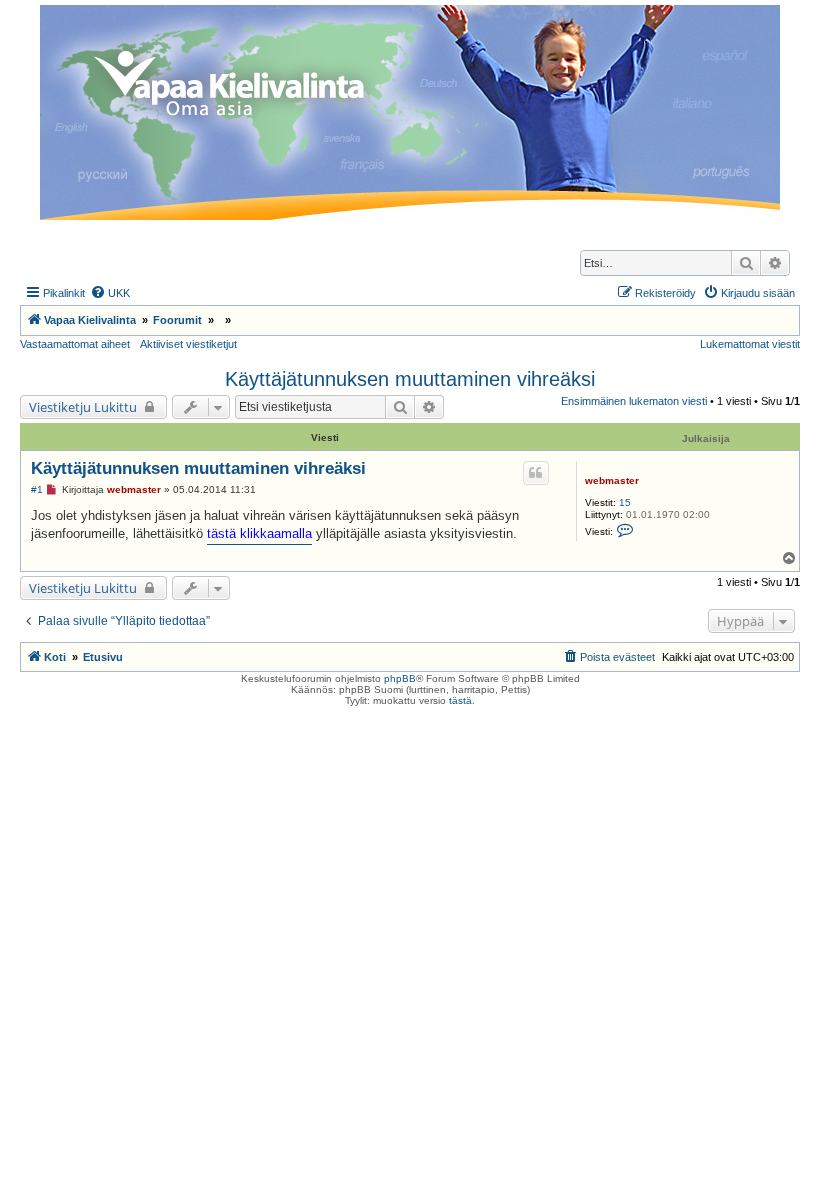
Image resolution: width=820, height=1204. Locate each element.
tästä (460, 700)
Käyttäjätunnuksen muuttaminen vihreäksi (410, 379)
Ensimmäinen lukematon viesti (634, 401)
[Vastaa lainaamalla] (536, 473)
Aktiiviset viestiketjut (188, 344)
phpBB (400, 678)
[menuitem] (110, 293)
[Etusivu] (410, 112)
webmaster (612, 480)
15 (625, 502)
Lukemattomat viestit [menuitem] (750, 344)
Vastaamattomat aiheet (75, 344)
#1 (37, 489)
